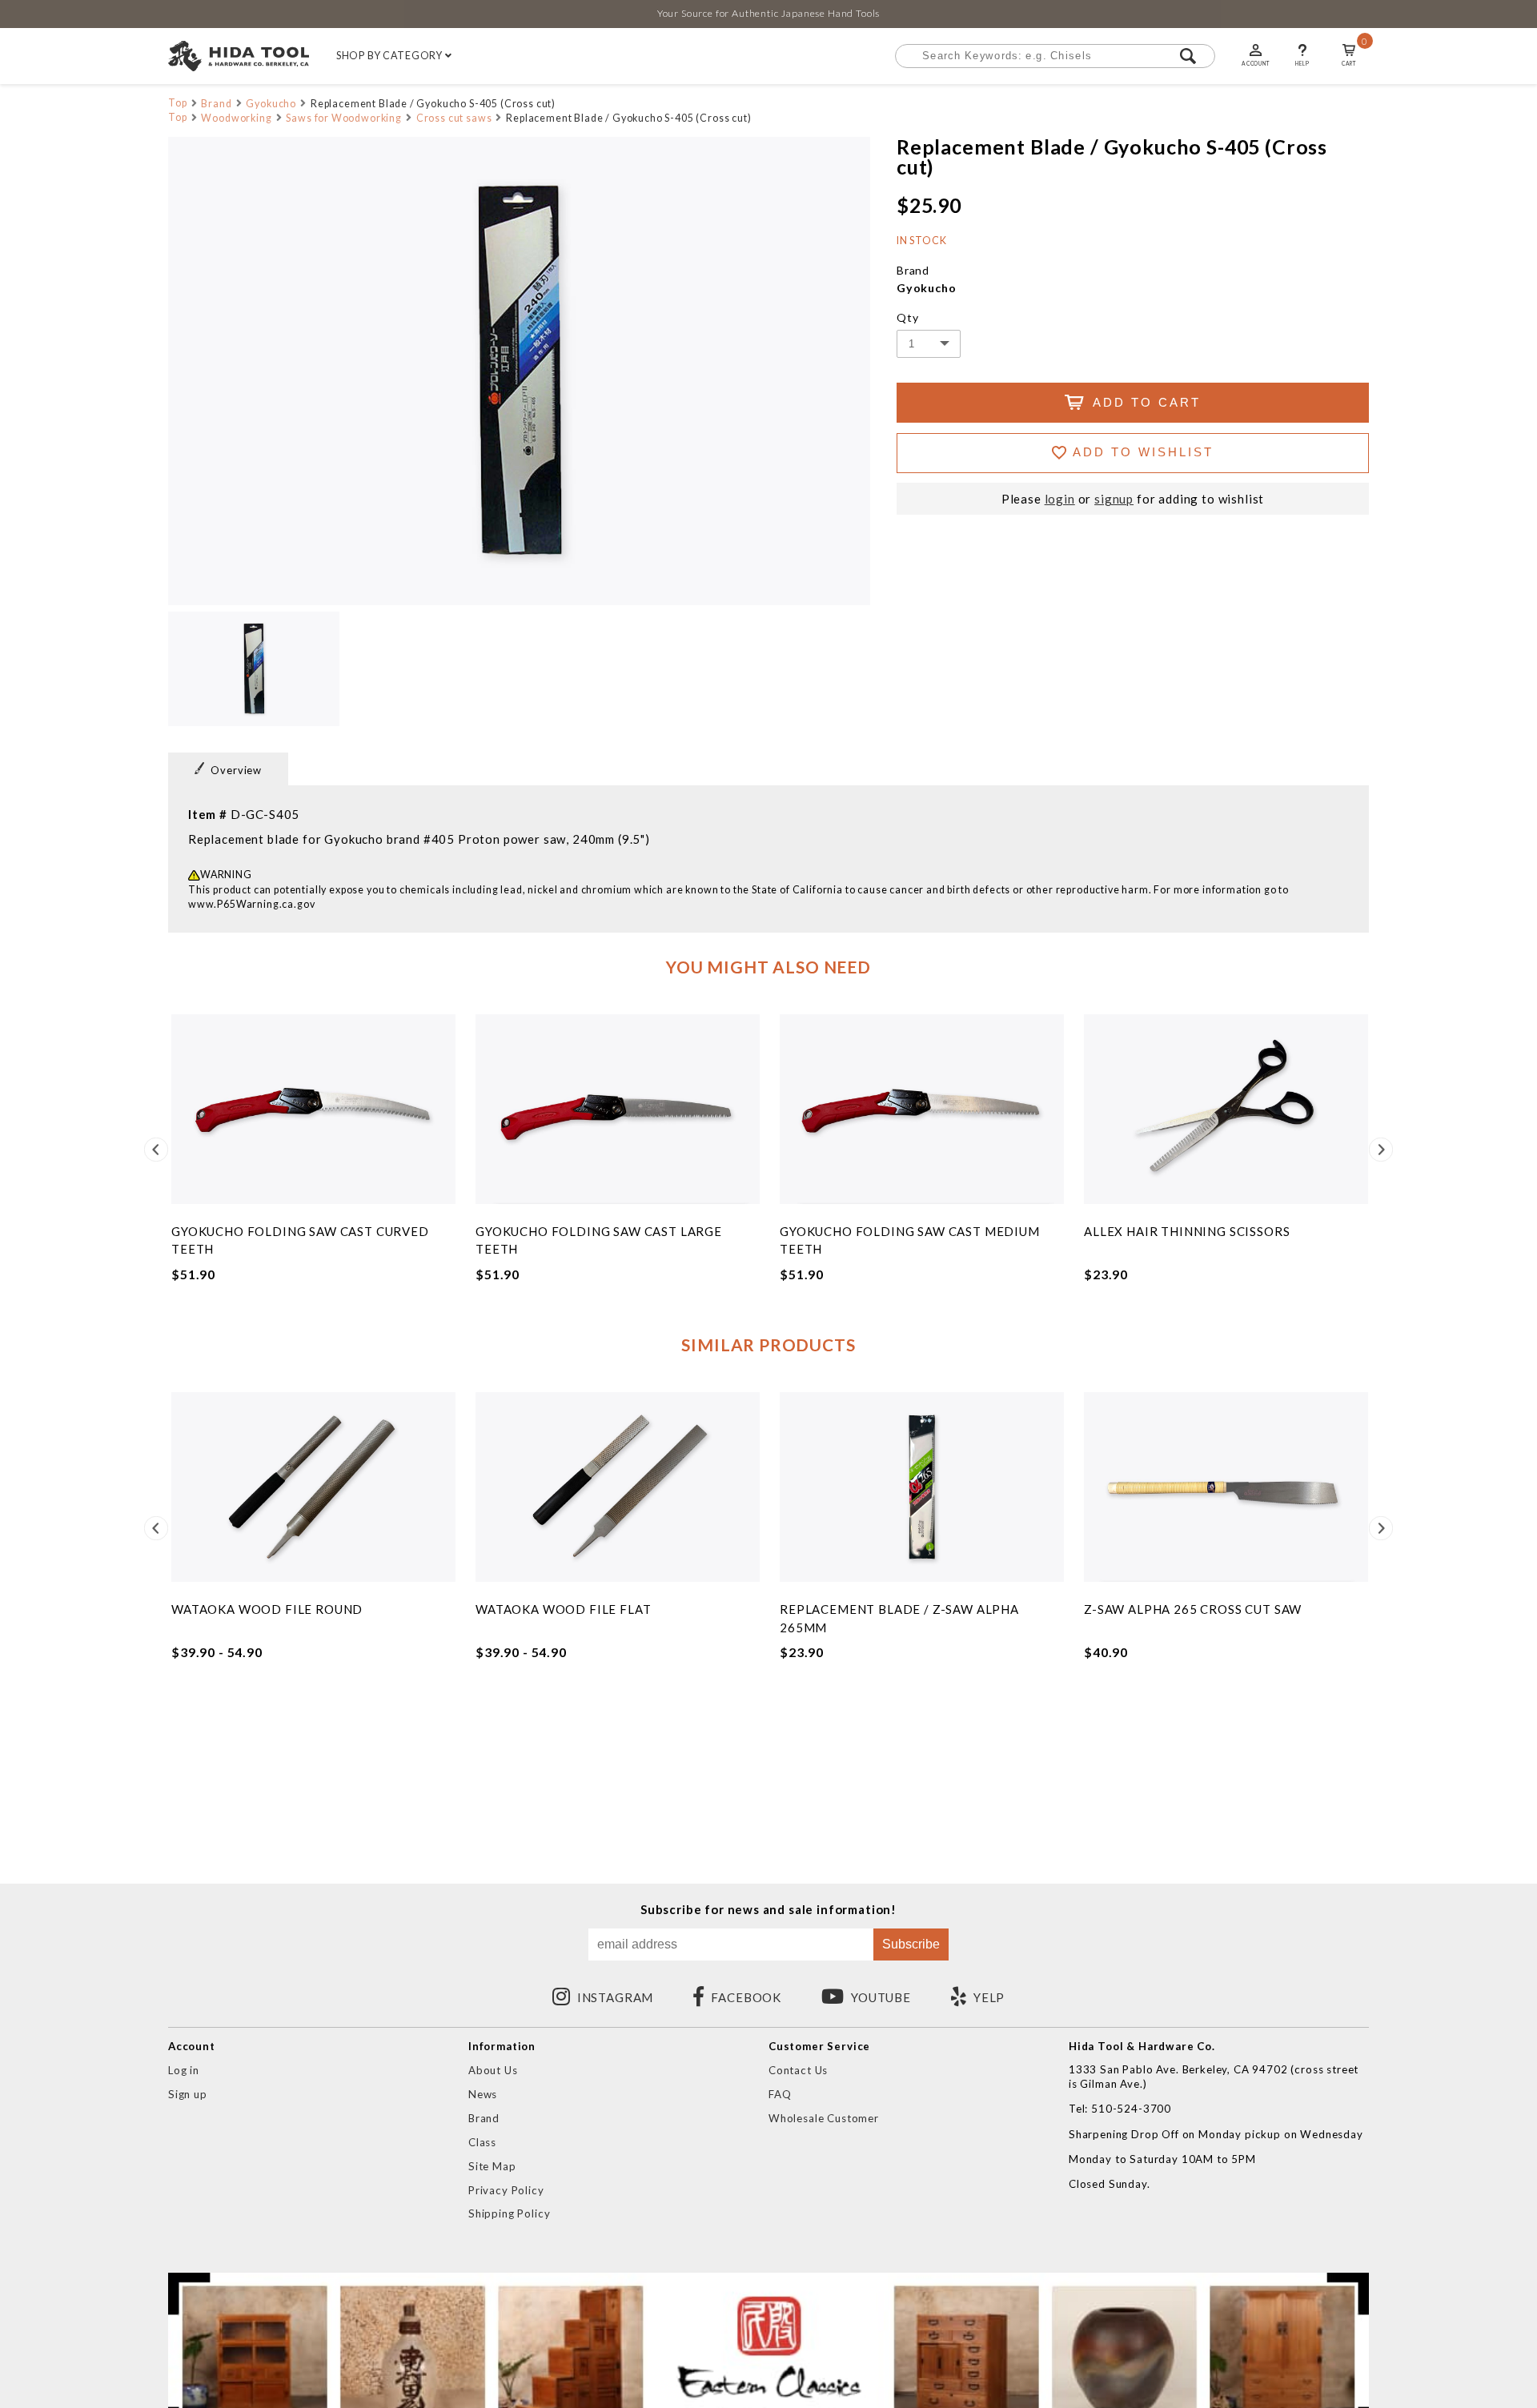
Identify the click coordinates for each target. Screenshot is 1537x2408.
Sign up (188, 2094)
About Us (493, 2070)
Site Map (492, 2166)
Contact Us (798, 2070)
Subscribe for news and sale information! (768, 1910)
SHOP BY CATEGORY (391, 56)
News (483, 2094)
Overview (236, 770)
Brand (216, 104)
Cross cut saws (454, 118)
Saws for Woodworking (344, 118)
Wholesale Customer (824, 2118)
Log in (184, 2070)
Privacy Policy (506, 2190)
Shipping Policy (509, 2213)
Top (178, 103)
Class (482, 2142)
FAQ (780, 2094)
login (1060, 499)
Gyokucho (271, 104)
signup (1114, 499)
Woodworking (236, 118)
